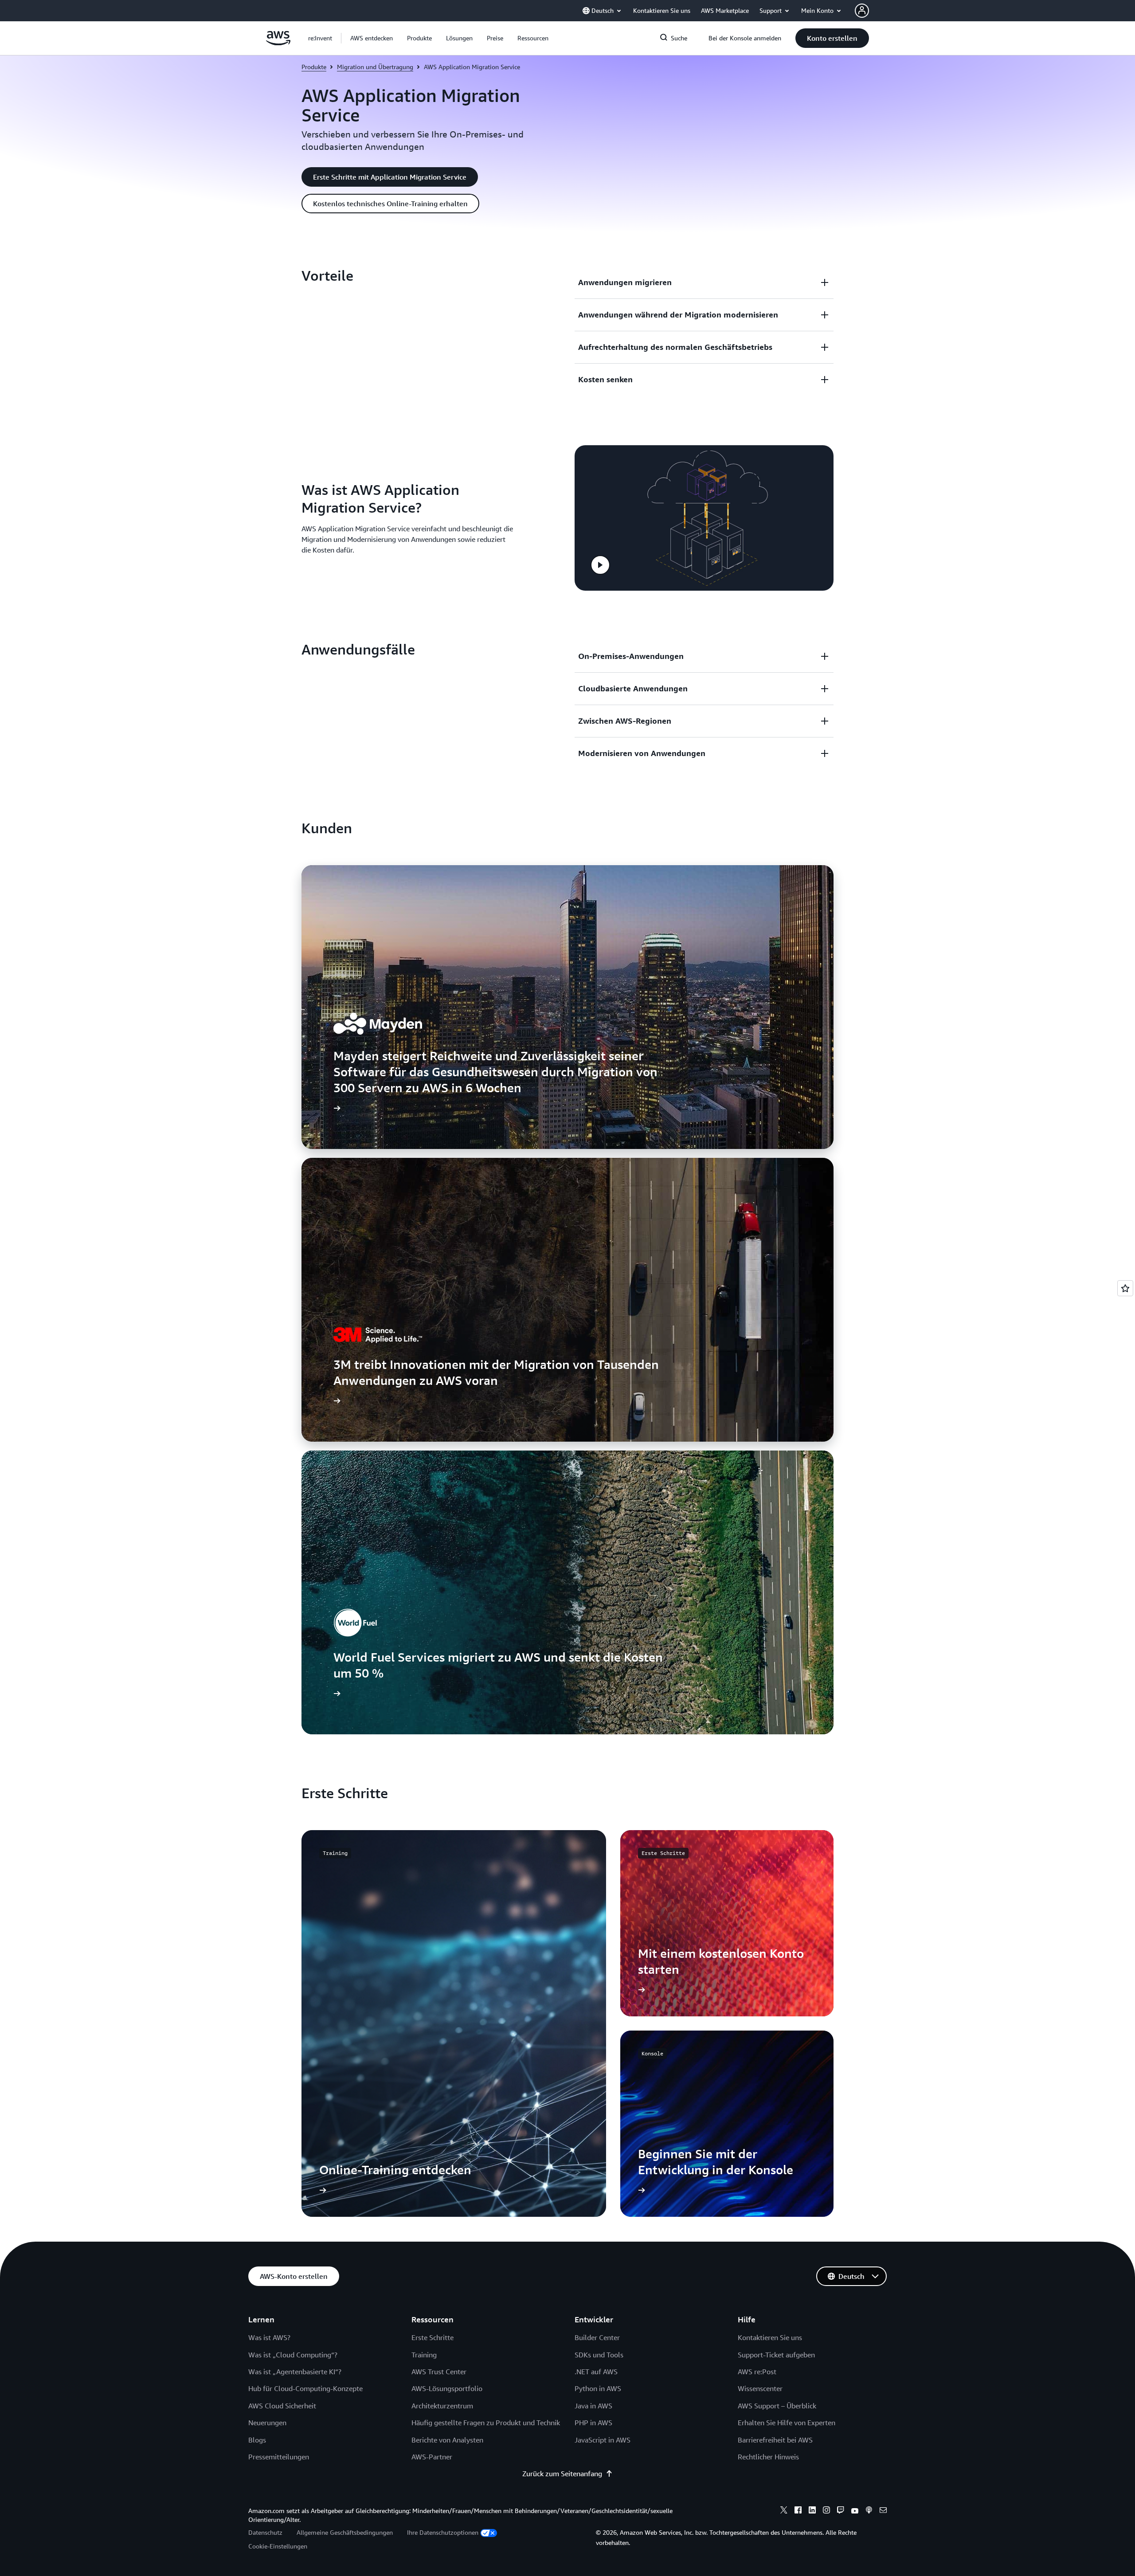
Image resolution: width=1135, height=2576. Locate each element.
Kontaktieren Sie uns (770, 2337)
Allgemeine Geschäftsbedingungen (345, 2532)
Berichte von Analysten (447, 2440)
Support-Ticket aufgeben (776, 2355)
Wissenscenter (760, 2388)
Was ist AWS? (269, 2337)
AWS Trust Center (439, 2372)
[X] (784, 2511)
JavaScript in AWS (603, 2440)
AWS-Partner (432, 2457)
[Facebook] (798, 2511)
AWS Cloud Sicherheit (282, 2406)
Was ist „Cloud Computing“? (293, 2355)
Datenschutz (265, 2532)
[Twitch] (841, 2511)
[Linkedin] (812, 2511)
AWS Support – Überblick (777, 2406)
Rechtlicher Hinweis (768, 2457)
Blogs (257, 2440)
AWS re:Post (757, 2372)
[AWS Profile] (862, 11)
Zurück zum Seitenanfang (562, 2474)
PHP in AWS (593, 2423)
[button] (372, 38)
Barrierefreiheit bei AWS (775, 2440)
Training (424, 2355)
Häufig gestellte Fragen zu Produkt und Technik (486, 2423)
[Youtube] (855, 2511)
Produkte (314, 67)
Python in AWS (598, 2388)
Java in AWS (593, 2406)
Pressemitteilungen (279, 2457)
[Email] (883, 2511)
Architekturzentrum (442, 2406)
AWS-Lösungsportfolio (447, 2388)
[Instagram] (826, 2511)
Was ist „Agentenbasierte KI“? (295, 2372)
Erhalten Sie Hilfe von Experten (787, 2423)
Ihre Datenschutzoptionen (443, 2532)
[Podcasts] (869, 2511)
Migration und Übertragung (375, 67)
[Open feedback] (1125, 1288)
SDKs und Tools (599, 2355)
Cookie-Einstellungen (278, 2546)
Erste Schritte (432, 2337)
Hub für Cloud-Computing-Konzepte (305, 2388)
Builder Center (597, 2337)
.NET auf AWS (596, 2372)
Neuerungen (267, 2423)
